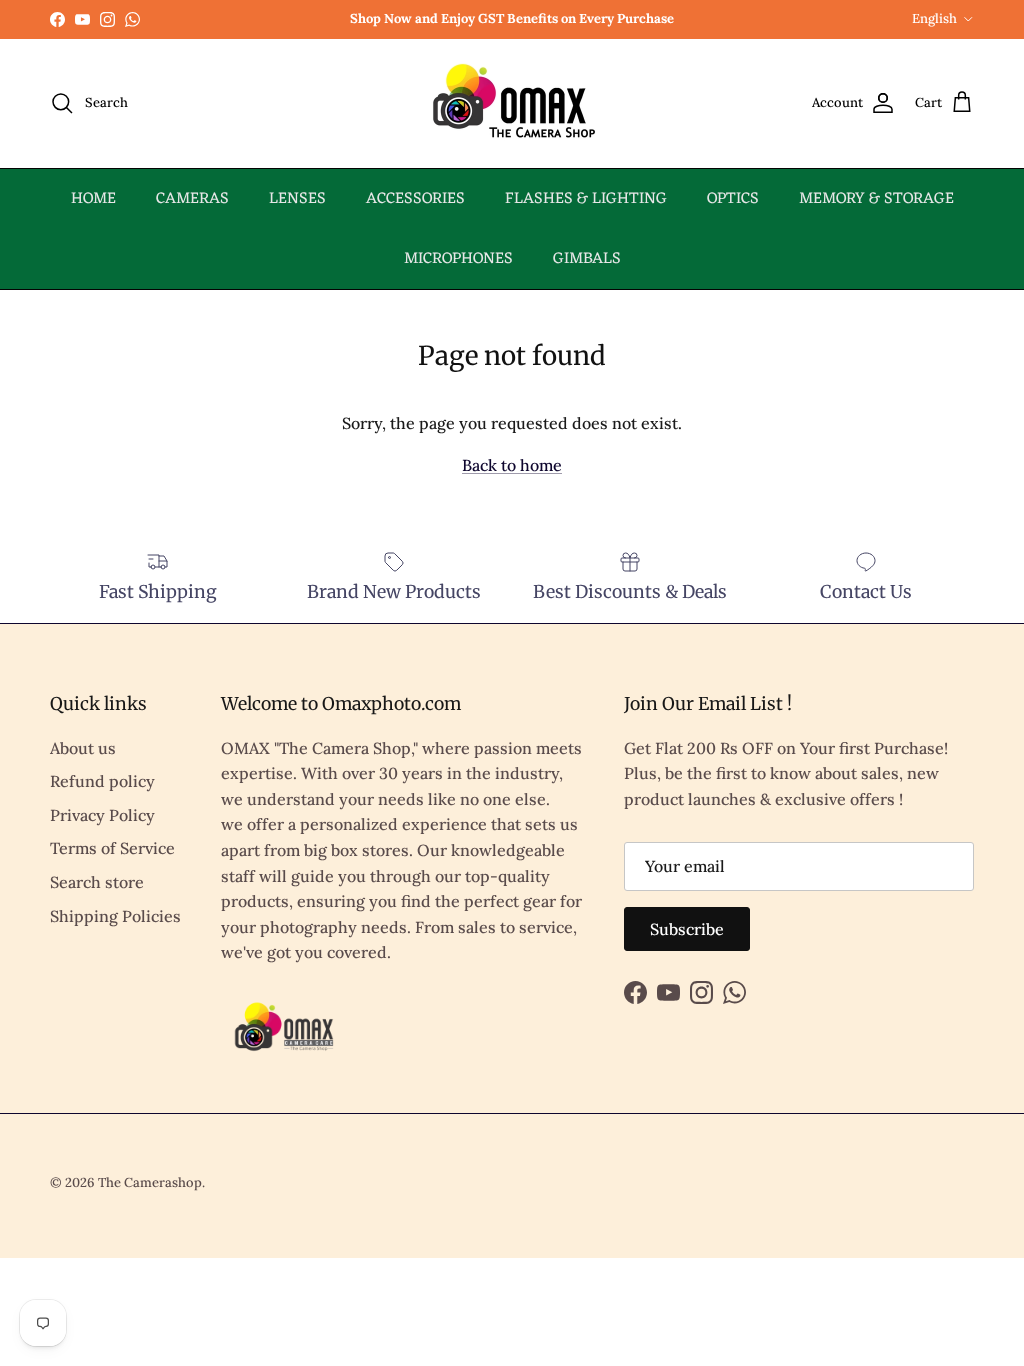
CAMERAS (192, 199)
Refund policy (102, 781)
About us (83, 748)
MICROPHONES (458, 259)
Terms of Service (112, 848)
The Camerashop (150, 1182)
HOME (93, 199)
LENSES (297, 199)
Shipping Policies (115, 916)
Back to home (512, 465)
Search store (97, 882)
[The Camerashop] (512, 103)
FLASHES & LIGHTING (586, 199)
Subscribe (687, 929)
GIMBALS (587, 259)
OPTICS (733, 199)
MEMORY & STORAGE (876, 199)
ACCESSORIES (415, 199)
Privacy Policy (102, 815)
